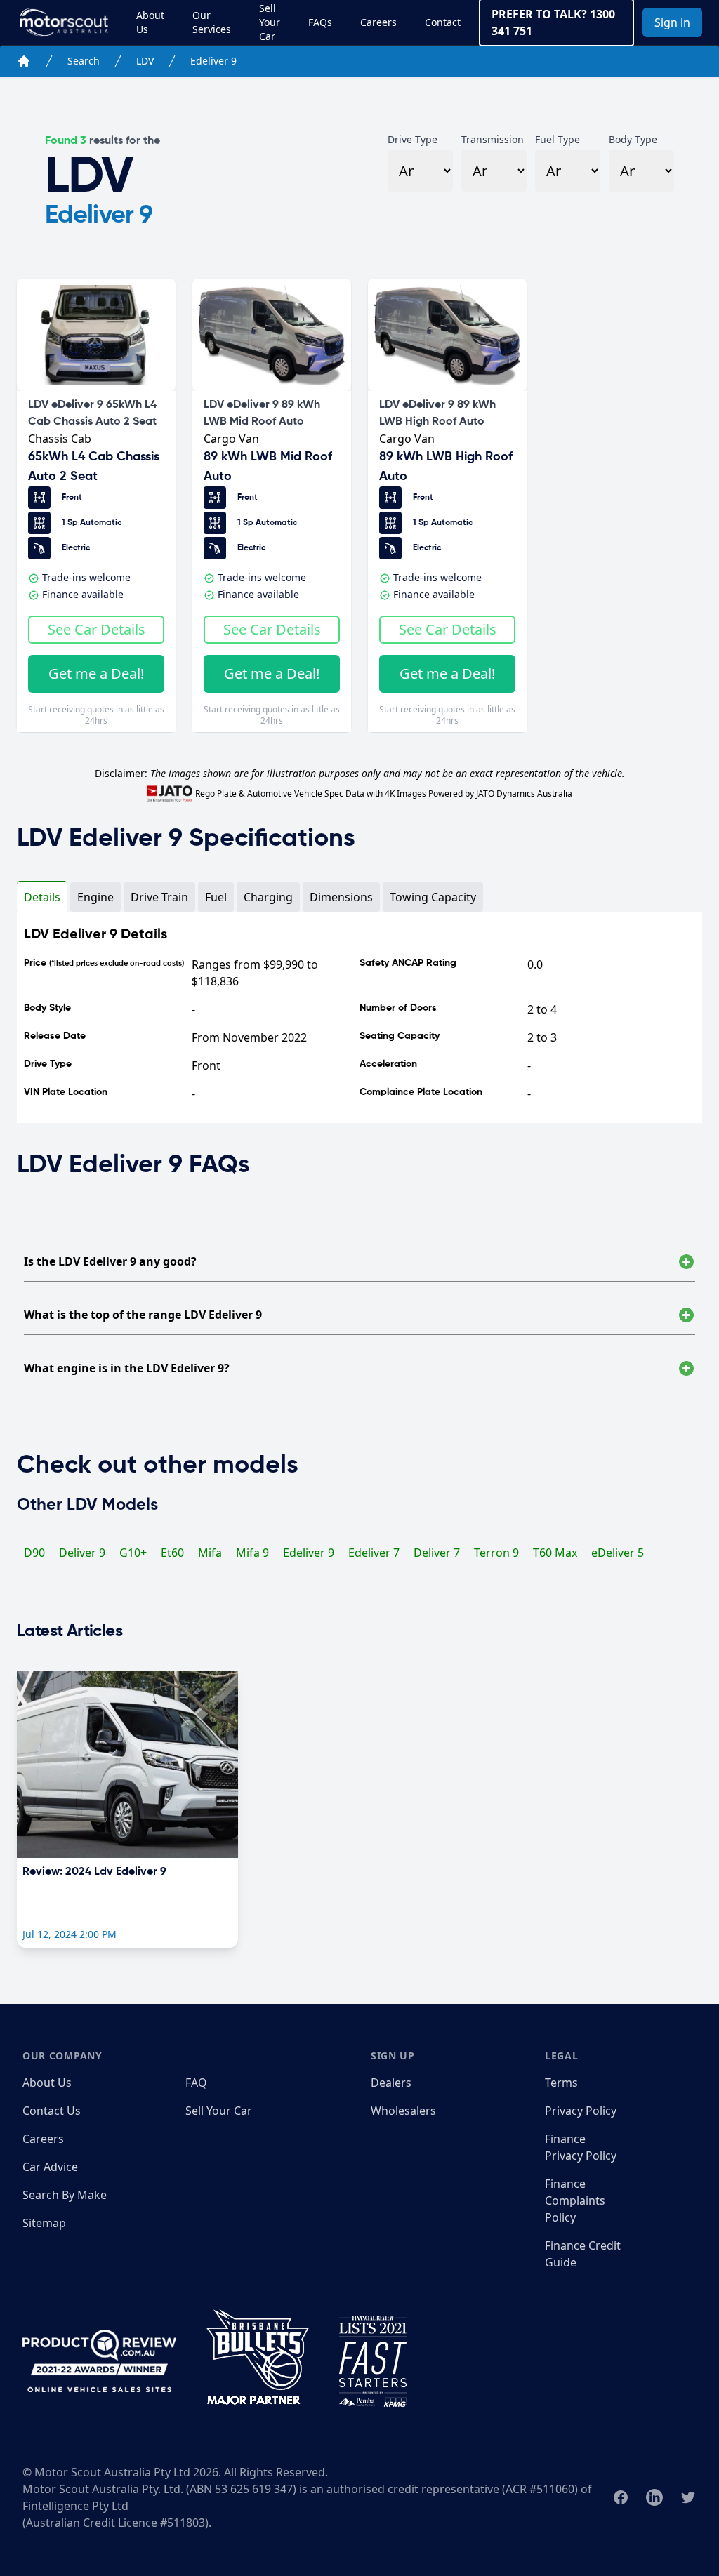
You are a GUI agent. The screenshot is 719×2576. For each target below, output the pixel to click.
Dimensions (341, 897)
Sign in (672, 22)
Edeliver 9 (213, 61)
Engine (95, 897)
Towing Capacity (433, 897)
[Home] (24, 61)
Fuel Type (558, 139)
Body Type (633, 139)
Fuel (216, 897)
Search (84, 61)
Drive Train (159, 897)
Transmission (493, 139)
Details (42, 897)
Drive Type (413, 139)
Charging (268, 897)
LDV (145, 61)
